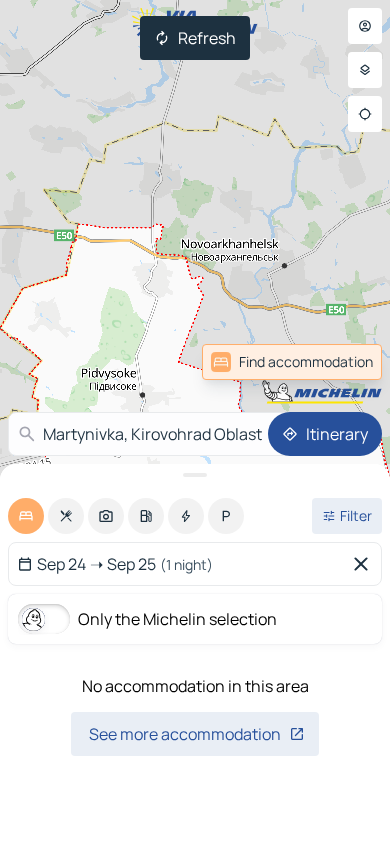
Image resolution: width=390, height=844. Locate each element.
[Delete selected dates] (365, 564)
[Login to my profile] (365, 26)
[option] (26, 516)
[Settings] (365, 70)
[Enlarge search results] (195, 475)
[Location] (365, 114)
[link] (338, 362)
